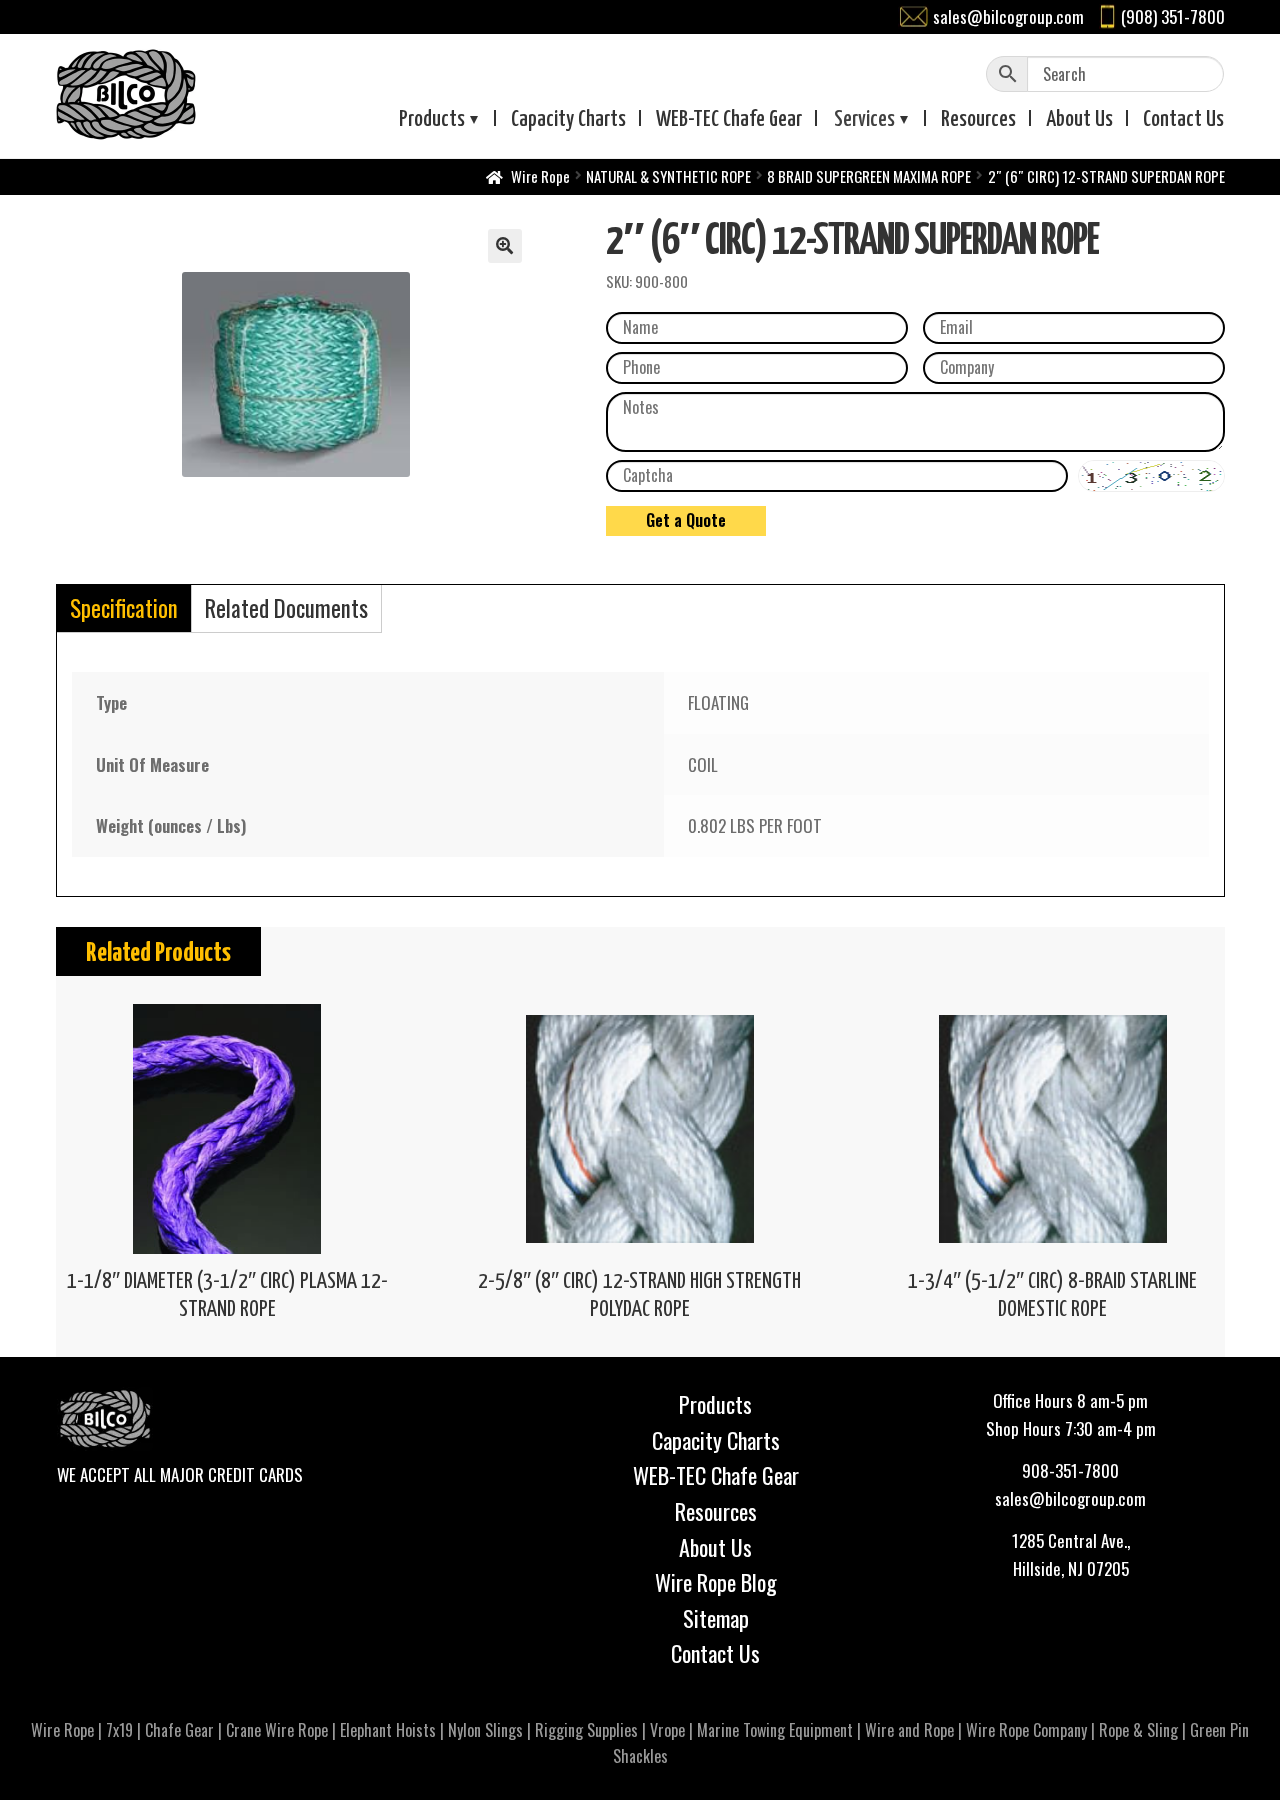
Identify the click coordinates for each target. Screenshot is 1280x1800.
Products (432, 120)
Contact (1183, 120)
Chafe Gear (179, 1730)
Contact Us (715, 1653)
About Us (715, 1547)
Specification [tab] (124, 608)
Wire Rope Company (1026, 1730)
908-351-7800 (1070, 1470)
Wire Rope (540, 176)
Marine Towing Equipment (775, 1730)
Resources (978, 120)
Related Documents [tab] (286, 608)
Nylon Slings (485, 1730)
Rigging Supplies (586, 1730)
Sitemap (716, 1618)
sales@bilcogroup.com (1008, 16)
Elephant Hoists (388, 1730)
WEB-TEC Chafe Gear (716, 1475)
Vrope (667, 1730)
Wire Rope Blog (716, 1582)
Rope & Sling (1138, 1730)
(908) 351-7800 (1173, 16)
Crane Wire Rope (277, 1730)
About (1079, 120)
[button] (505, 246)
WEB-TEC (729, 120)
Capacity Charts (568, 120)
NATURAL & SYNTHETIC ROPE (668, 176)
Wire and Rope (909, 1730)
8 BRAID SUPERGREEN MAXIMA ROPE (869, 176)
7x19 (119, 1730)
